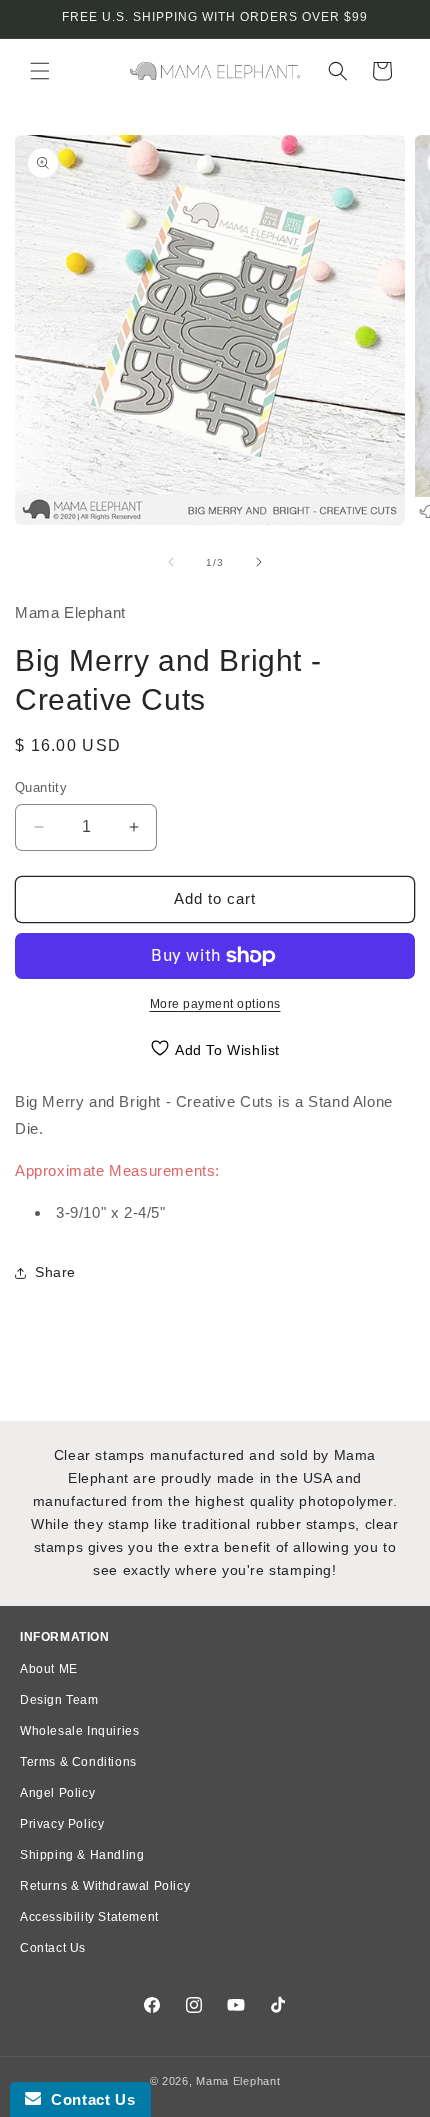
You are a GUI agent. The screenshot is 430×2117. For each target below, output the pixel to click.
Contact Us (53, 1948)
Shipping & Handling (82, 1855)
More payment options (215, 1004)
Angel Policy (57, 1793)
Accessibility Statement (89, 1917)
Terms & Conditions (78, 1762)
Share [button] (55, 1272)
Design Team (59, 1700)
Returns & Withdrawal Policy (105, 1886)
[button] (40, 71)
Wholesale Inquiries (79, 1731)
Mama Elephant (238, 2081)
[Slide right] (259, 562)
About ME (49, 1669)
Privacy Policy (62, 1824)
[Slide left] (171, 562)
